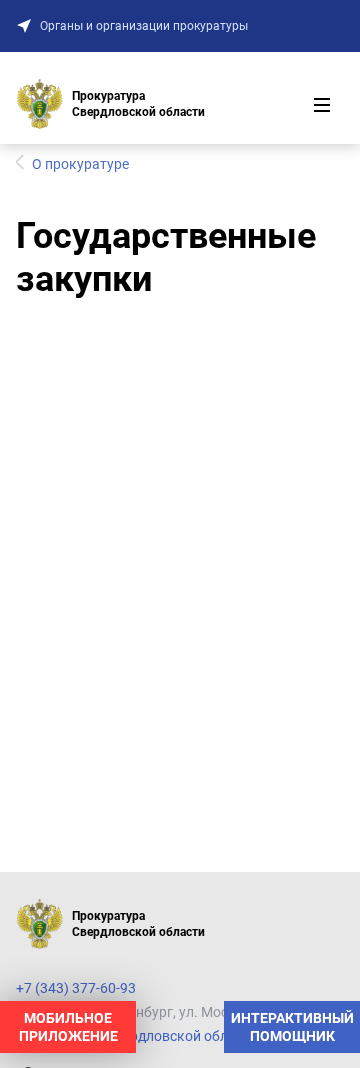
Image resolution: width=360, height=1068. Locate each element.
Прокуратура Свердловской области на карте (166, 1036)
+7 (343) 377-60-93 (76, 988)
